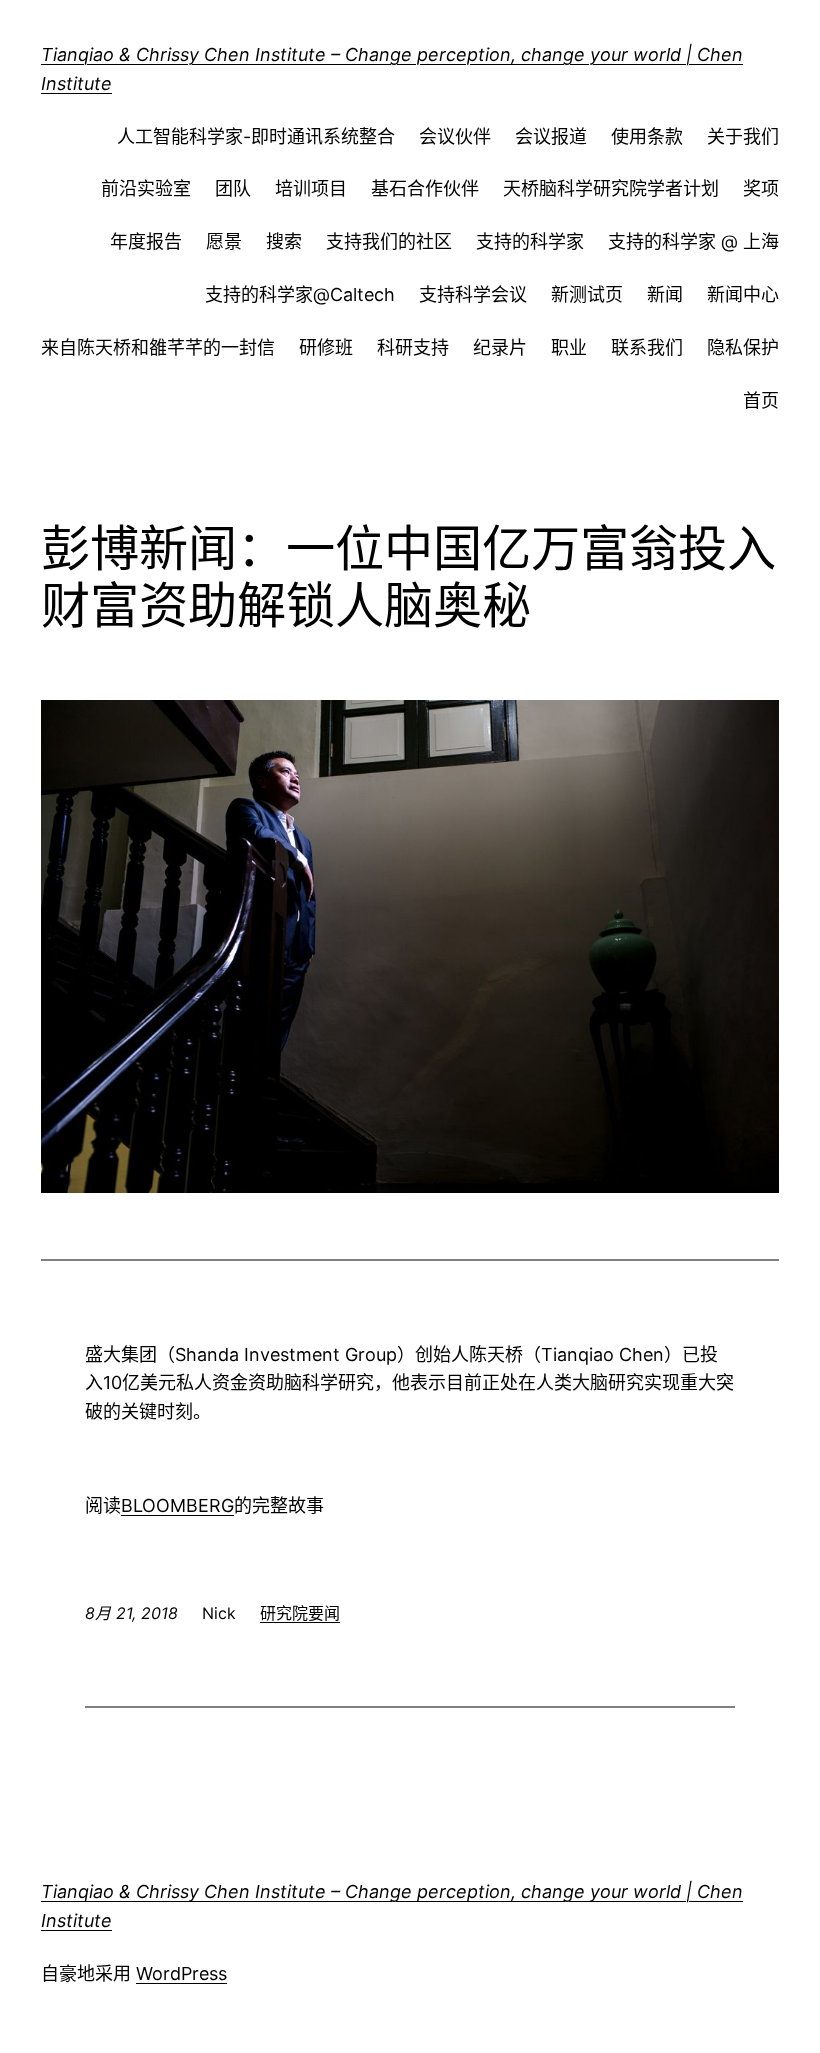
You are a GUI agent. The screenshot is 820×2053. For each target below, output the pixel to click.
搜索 (284, 241)
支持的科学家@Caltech (300, 294)
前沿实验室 (146, 188)
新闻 (665, 294)
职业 (569, 347)
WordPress (181, 1973)
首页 (761, 400)
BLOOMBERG (177, 1505)
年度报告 (146, 241)
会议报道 (551, 136)
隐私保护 (743, 347)
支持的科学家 (530, 241)
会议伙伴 (455, 136)
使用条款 (647, 136)
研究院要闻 (300, 1613)
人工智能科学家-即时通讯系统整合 (256, 136)
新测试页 (587, 294)
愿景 (224, 241)
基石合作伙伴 (425, 188)
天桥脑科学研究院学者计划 (611, 188)
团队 (233, 188)
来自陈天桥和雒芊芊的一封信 (158, 347)
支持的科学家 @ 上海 (693, 241)
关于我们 (743, 136)
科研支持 (413, 347)
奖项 (761, 188)
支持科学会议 (473, 294)
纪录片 (500, 347)
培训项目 (311, 188)
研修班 (326, 347)
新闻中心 (743, 294)
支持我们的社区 (389, 241)
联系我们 (647, 347)
